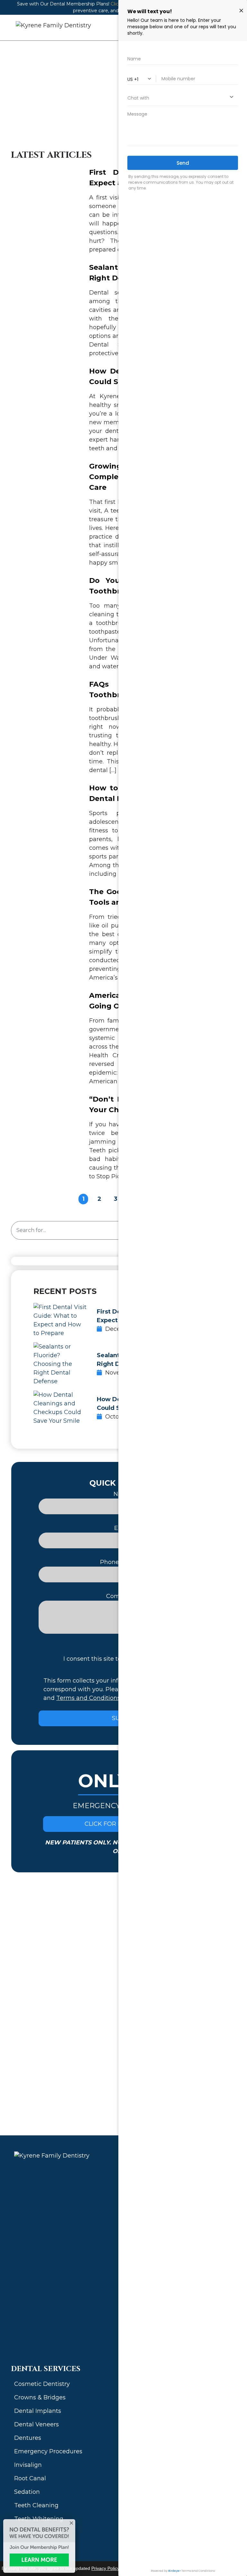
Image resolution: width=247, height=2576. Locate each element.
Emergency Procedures (48, 2451)
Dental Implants (38, 2411)
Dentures (28, 2438)
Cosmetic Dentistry (42, 2384)
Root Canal (30, 2478)
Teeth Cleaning (36, 2505)
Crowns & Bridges (40, 2397)
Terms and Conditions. (89, 1698)
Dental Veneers (37, 2424)
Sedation (27, 2492)
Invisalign (28, 2465)
